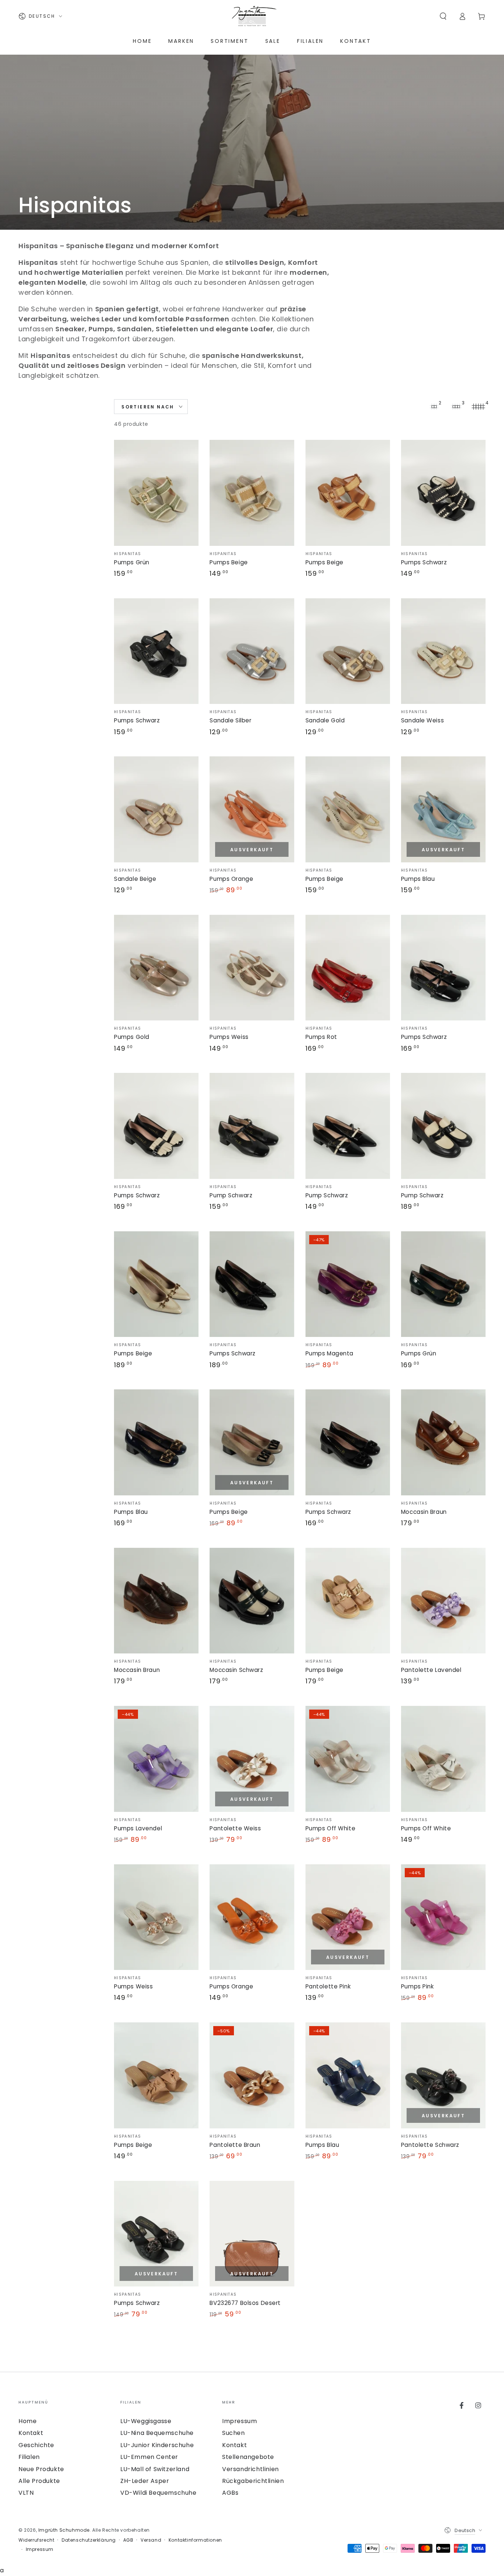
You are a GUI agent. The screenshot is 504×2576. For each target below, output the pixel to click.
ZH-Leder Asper (145, 2481)
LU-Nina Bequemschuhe (157, 2433)
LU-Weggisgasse (146, 2421)
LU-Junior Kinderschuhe (157, 2445)
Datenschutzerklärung (89, 2540)
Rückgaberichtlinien (253, 2481)
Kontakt (31, 2433)
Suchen (234, 2433)
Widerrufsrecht (36, 2540)
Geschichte (36, 2445)
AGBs (230, 2493)
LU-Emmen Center (149, 2457)
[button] (443, 16)
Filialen (29, 2457)
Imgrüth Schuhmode (64, 2530)
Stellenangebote (248, 2457)
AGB (128, 2540)
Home (27, 2421)
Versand (151, 2540)
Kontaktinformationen (195, 2540)
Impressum (239, 2421)
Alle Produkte (39, 2481)
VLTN (26, 2493)
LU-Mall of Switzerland (155, 2469)
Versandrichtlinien (251, 2469)
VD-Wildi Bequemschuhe (158, 2493)
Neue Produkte (41, 2469)
